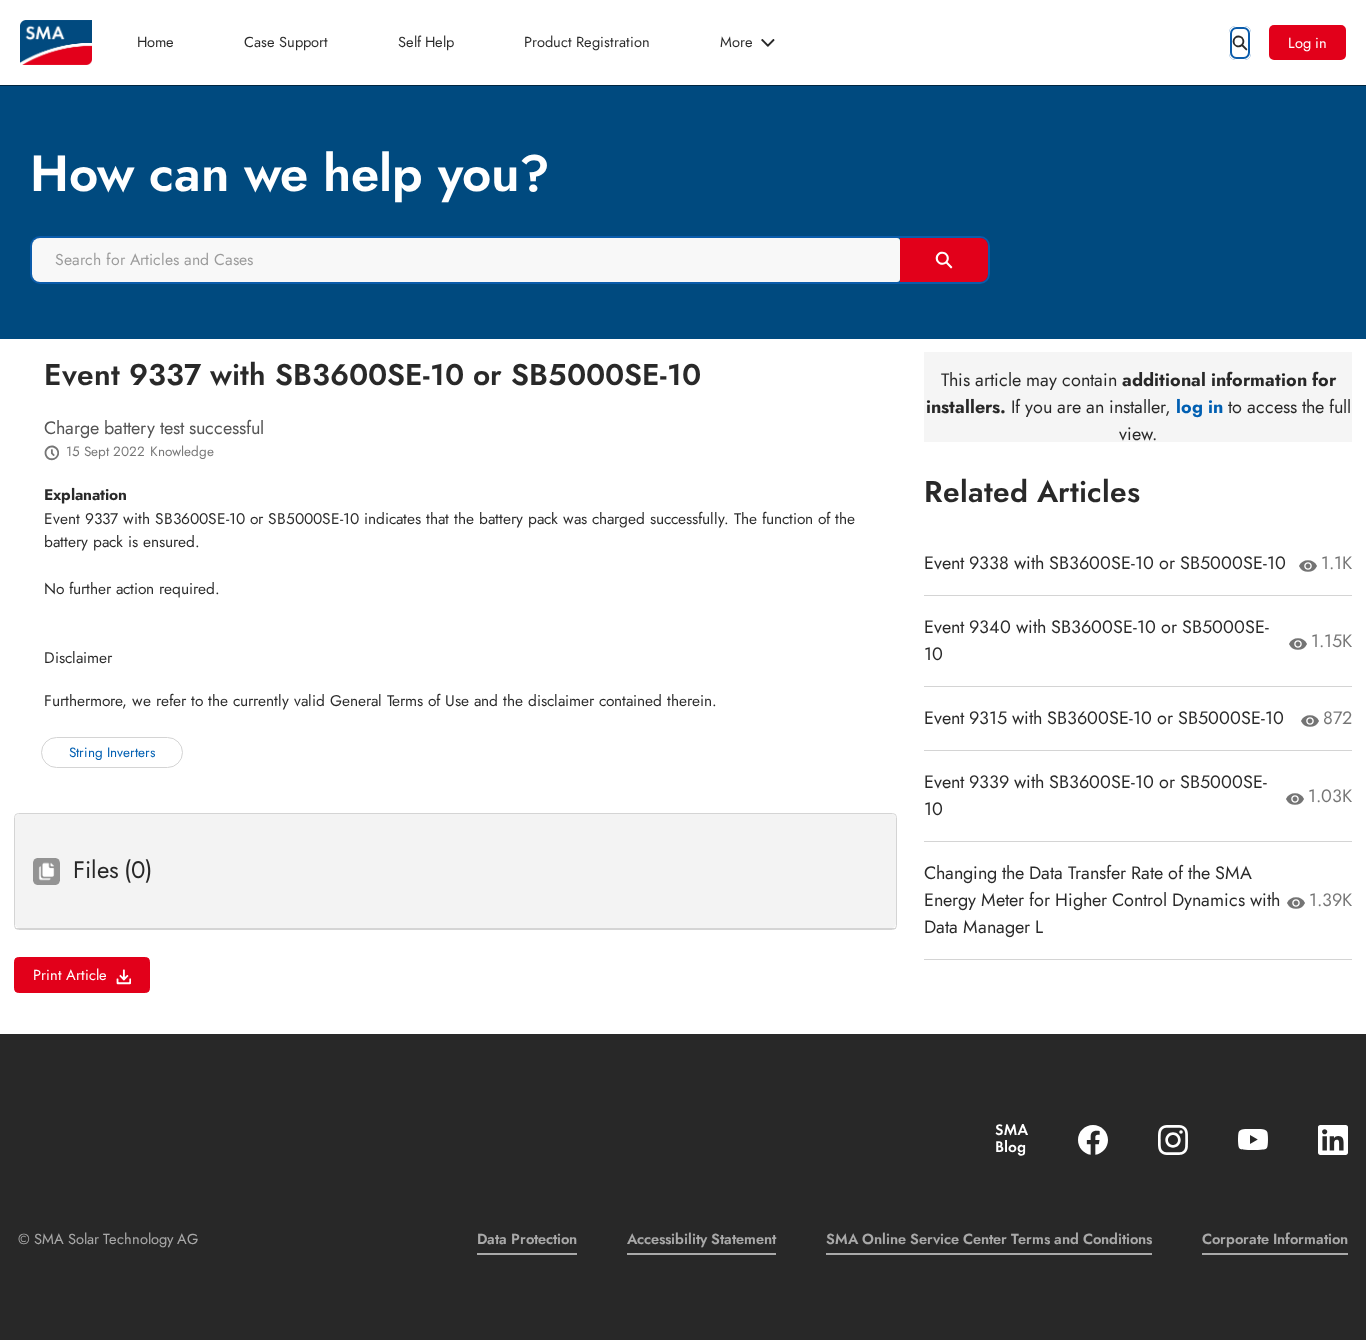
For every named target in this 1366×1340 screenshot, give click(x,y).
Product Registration (587, 41)
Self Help (426, 41)
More (736, 41)
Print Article (70, 974)
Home (155, 41)
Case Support (286, 41)
